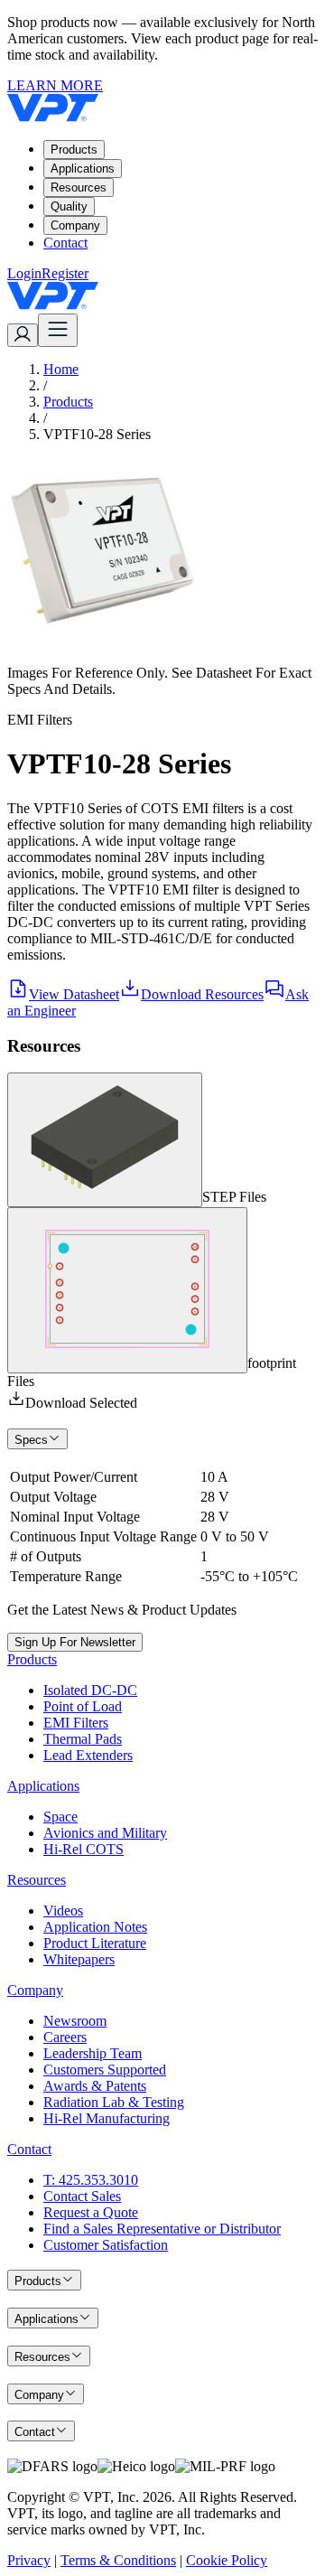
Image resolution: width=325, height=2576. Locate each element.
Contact (65, 243)
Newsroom (75, 2021)
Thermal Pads (83, 1739)
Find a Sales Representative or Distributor (162, 2229)
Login (24, 273)
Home (61, 369)
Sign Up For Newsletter (75, 1642)
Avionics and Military (105, 1833)
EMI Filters (76, 1723)
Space (60, 1817)
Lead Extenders (88, 1755)
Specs (31, 1440)
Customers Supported (105, 2070)
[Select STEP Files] (105, 1140)
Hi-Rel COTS (84, 1849)
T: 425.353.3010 (91, 2180)
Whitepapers (79, 1959)
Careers (65, 2037)
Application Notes (95, 1927)
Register (65, 273)
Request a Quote (91, 2212)
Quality (69, 206)
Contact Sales (82, 2196)
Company (75, 225)
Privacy (29, 2560)
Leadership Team (93, 2053)
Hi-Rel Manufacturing (107, 2118)
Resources (79, 187)
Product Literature (95, 1943)
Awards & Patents (95, 2086)
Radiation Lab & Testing (114, 2102)
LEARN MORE (55, 85)
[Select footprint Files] (127, 1290)
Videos (63, 1911)
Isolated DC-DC (90, 1690)
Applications (83, 169)
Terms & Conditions (118, 2560)
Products (74, 150)
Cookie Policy (227, 2560)
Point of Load (83, 1706)
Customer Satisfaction (106, 2245)
